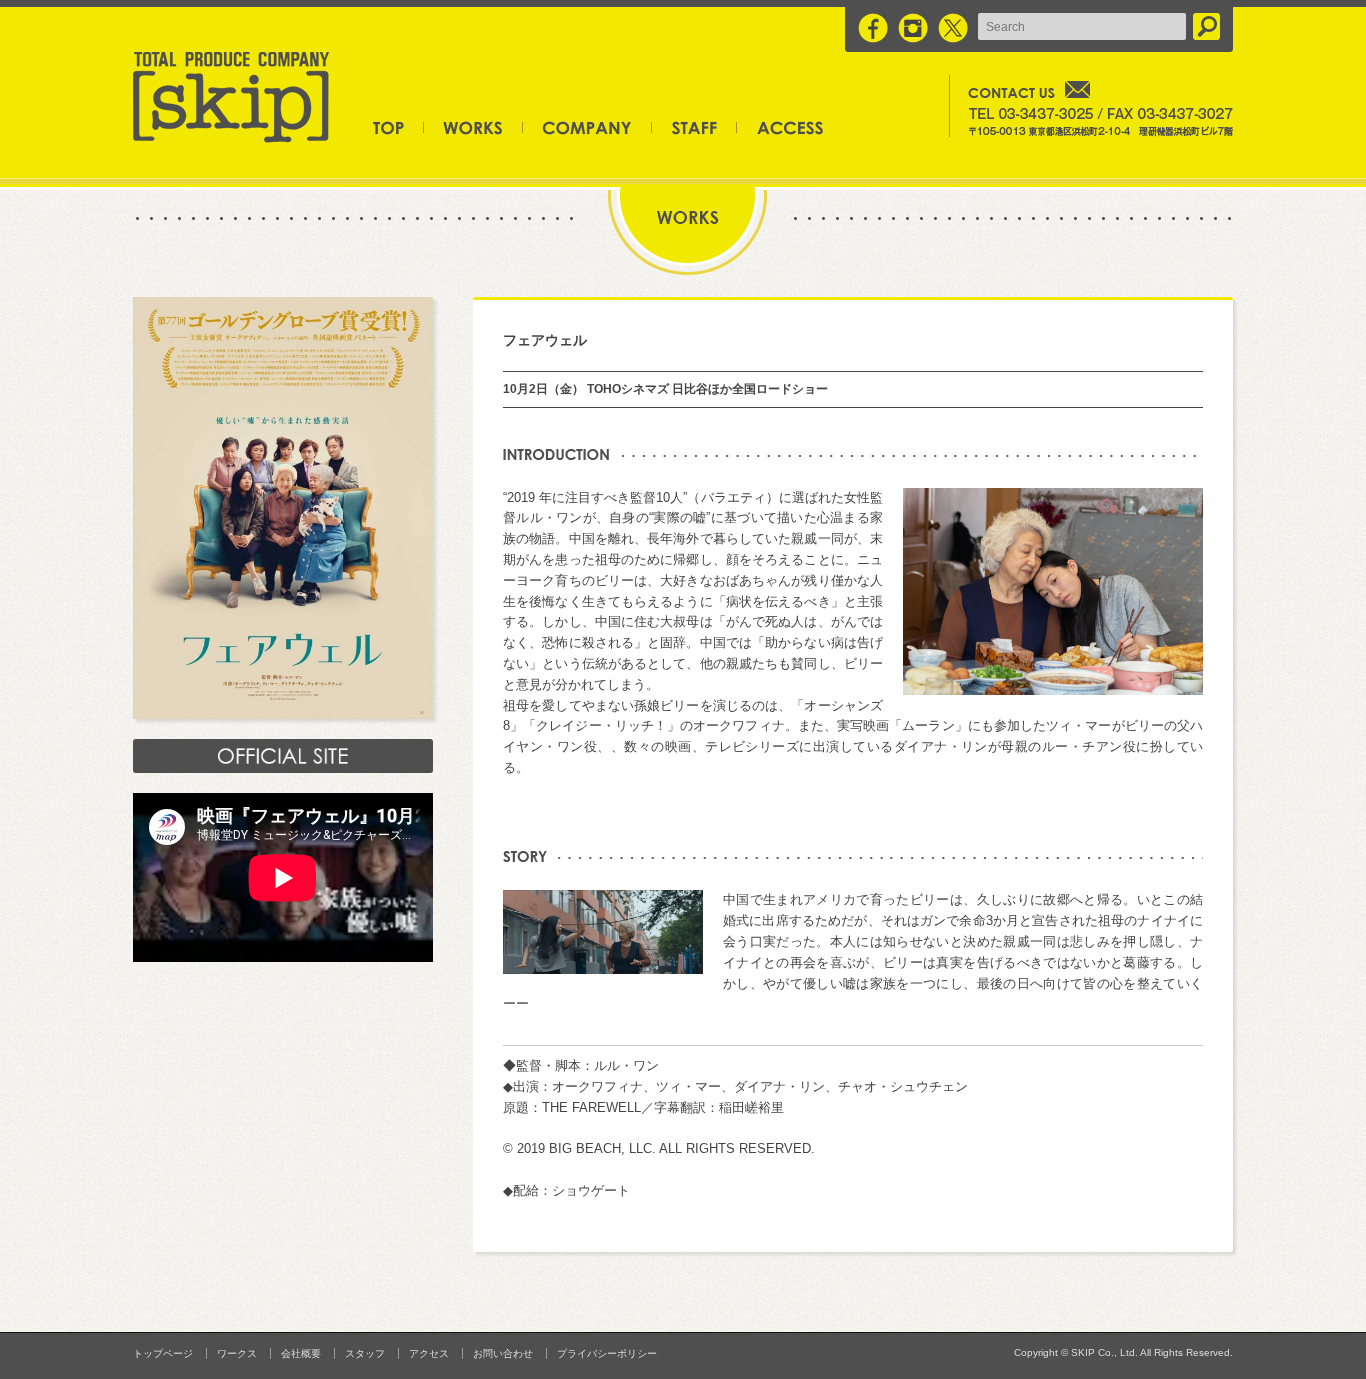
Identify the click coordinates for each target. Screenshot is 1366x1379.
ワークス (473, 127)
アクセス (780, 127)
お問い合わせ (503, 1353)
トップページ (398, 127)
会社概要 (587, 127)
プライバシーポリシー (607, 1353)
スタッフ (694, 127)
